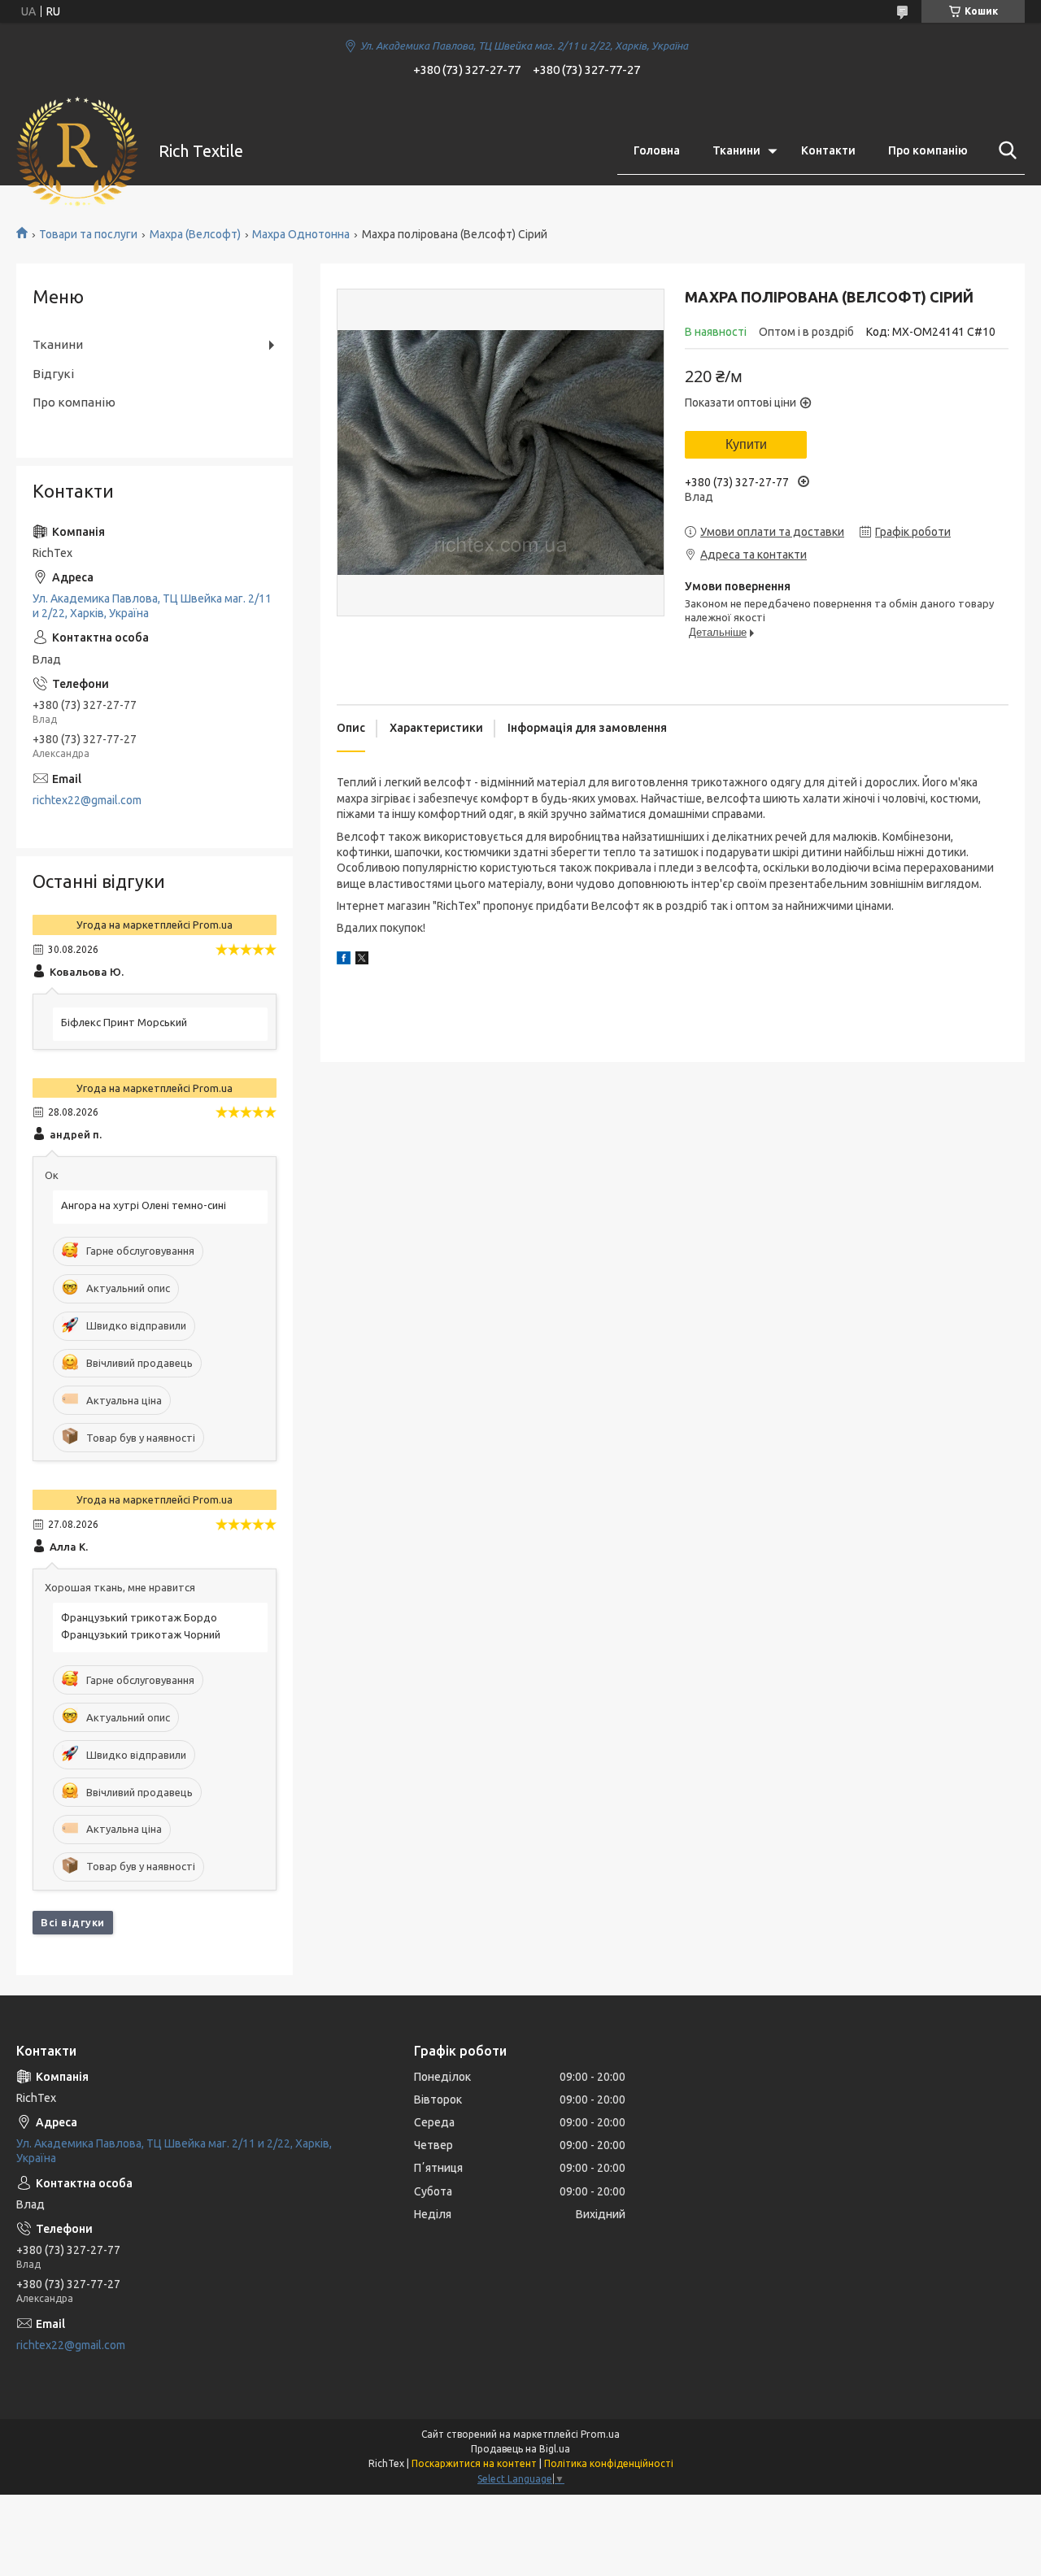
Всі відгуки (73, 1922)
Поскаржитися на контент (474, 2463)
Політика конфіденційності (609, 2463)
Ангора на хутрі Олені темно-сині (144, 1205)
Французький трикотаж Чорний (141, 1634)
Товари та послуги (88, 234)
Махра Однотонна (301, 234)
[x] (362, 960)
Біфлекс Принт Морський (124, 1022)
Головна (657, 150)
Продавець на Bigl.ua (520, 2449)
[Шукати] (1004, 150)
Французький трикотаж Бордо (139, 1617)
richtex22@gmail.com (87, 800)
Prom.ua (600, 2434)
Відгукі (53, 374)
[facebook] (344, 960)
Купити (746, 444)
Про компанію (928, 150)
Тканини (736, 150)
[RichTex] (77, 151)
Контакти (828, 150)
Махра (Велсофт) (195, 234)
